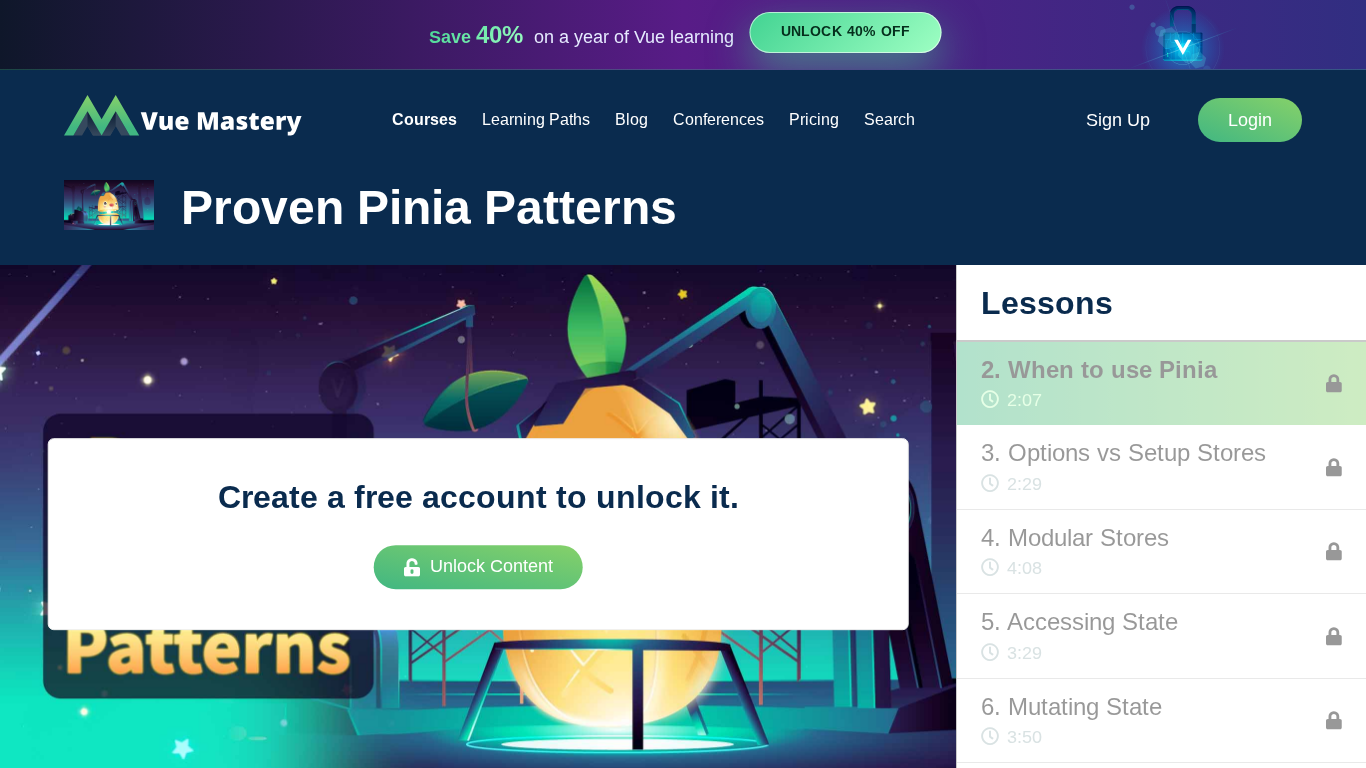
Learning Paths (536, 119)
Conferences (718, 119)
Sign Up (1118, 120)
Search (889, 119)
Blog (631, 119)
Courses (424, 119)
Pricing (814, 119)
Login (1250, 120)
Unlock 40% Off (845, 32)
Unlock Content (491, 567)
